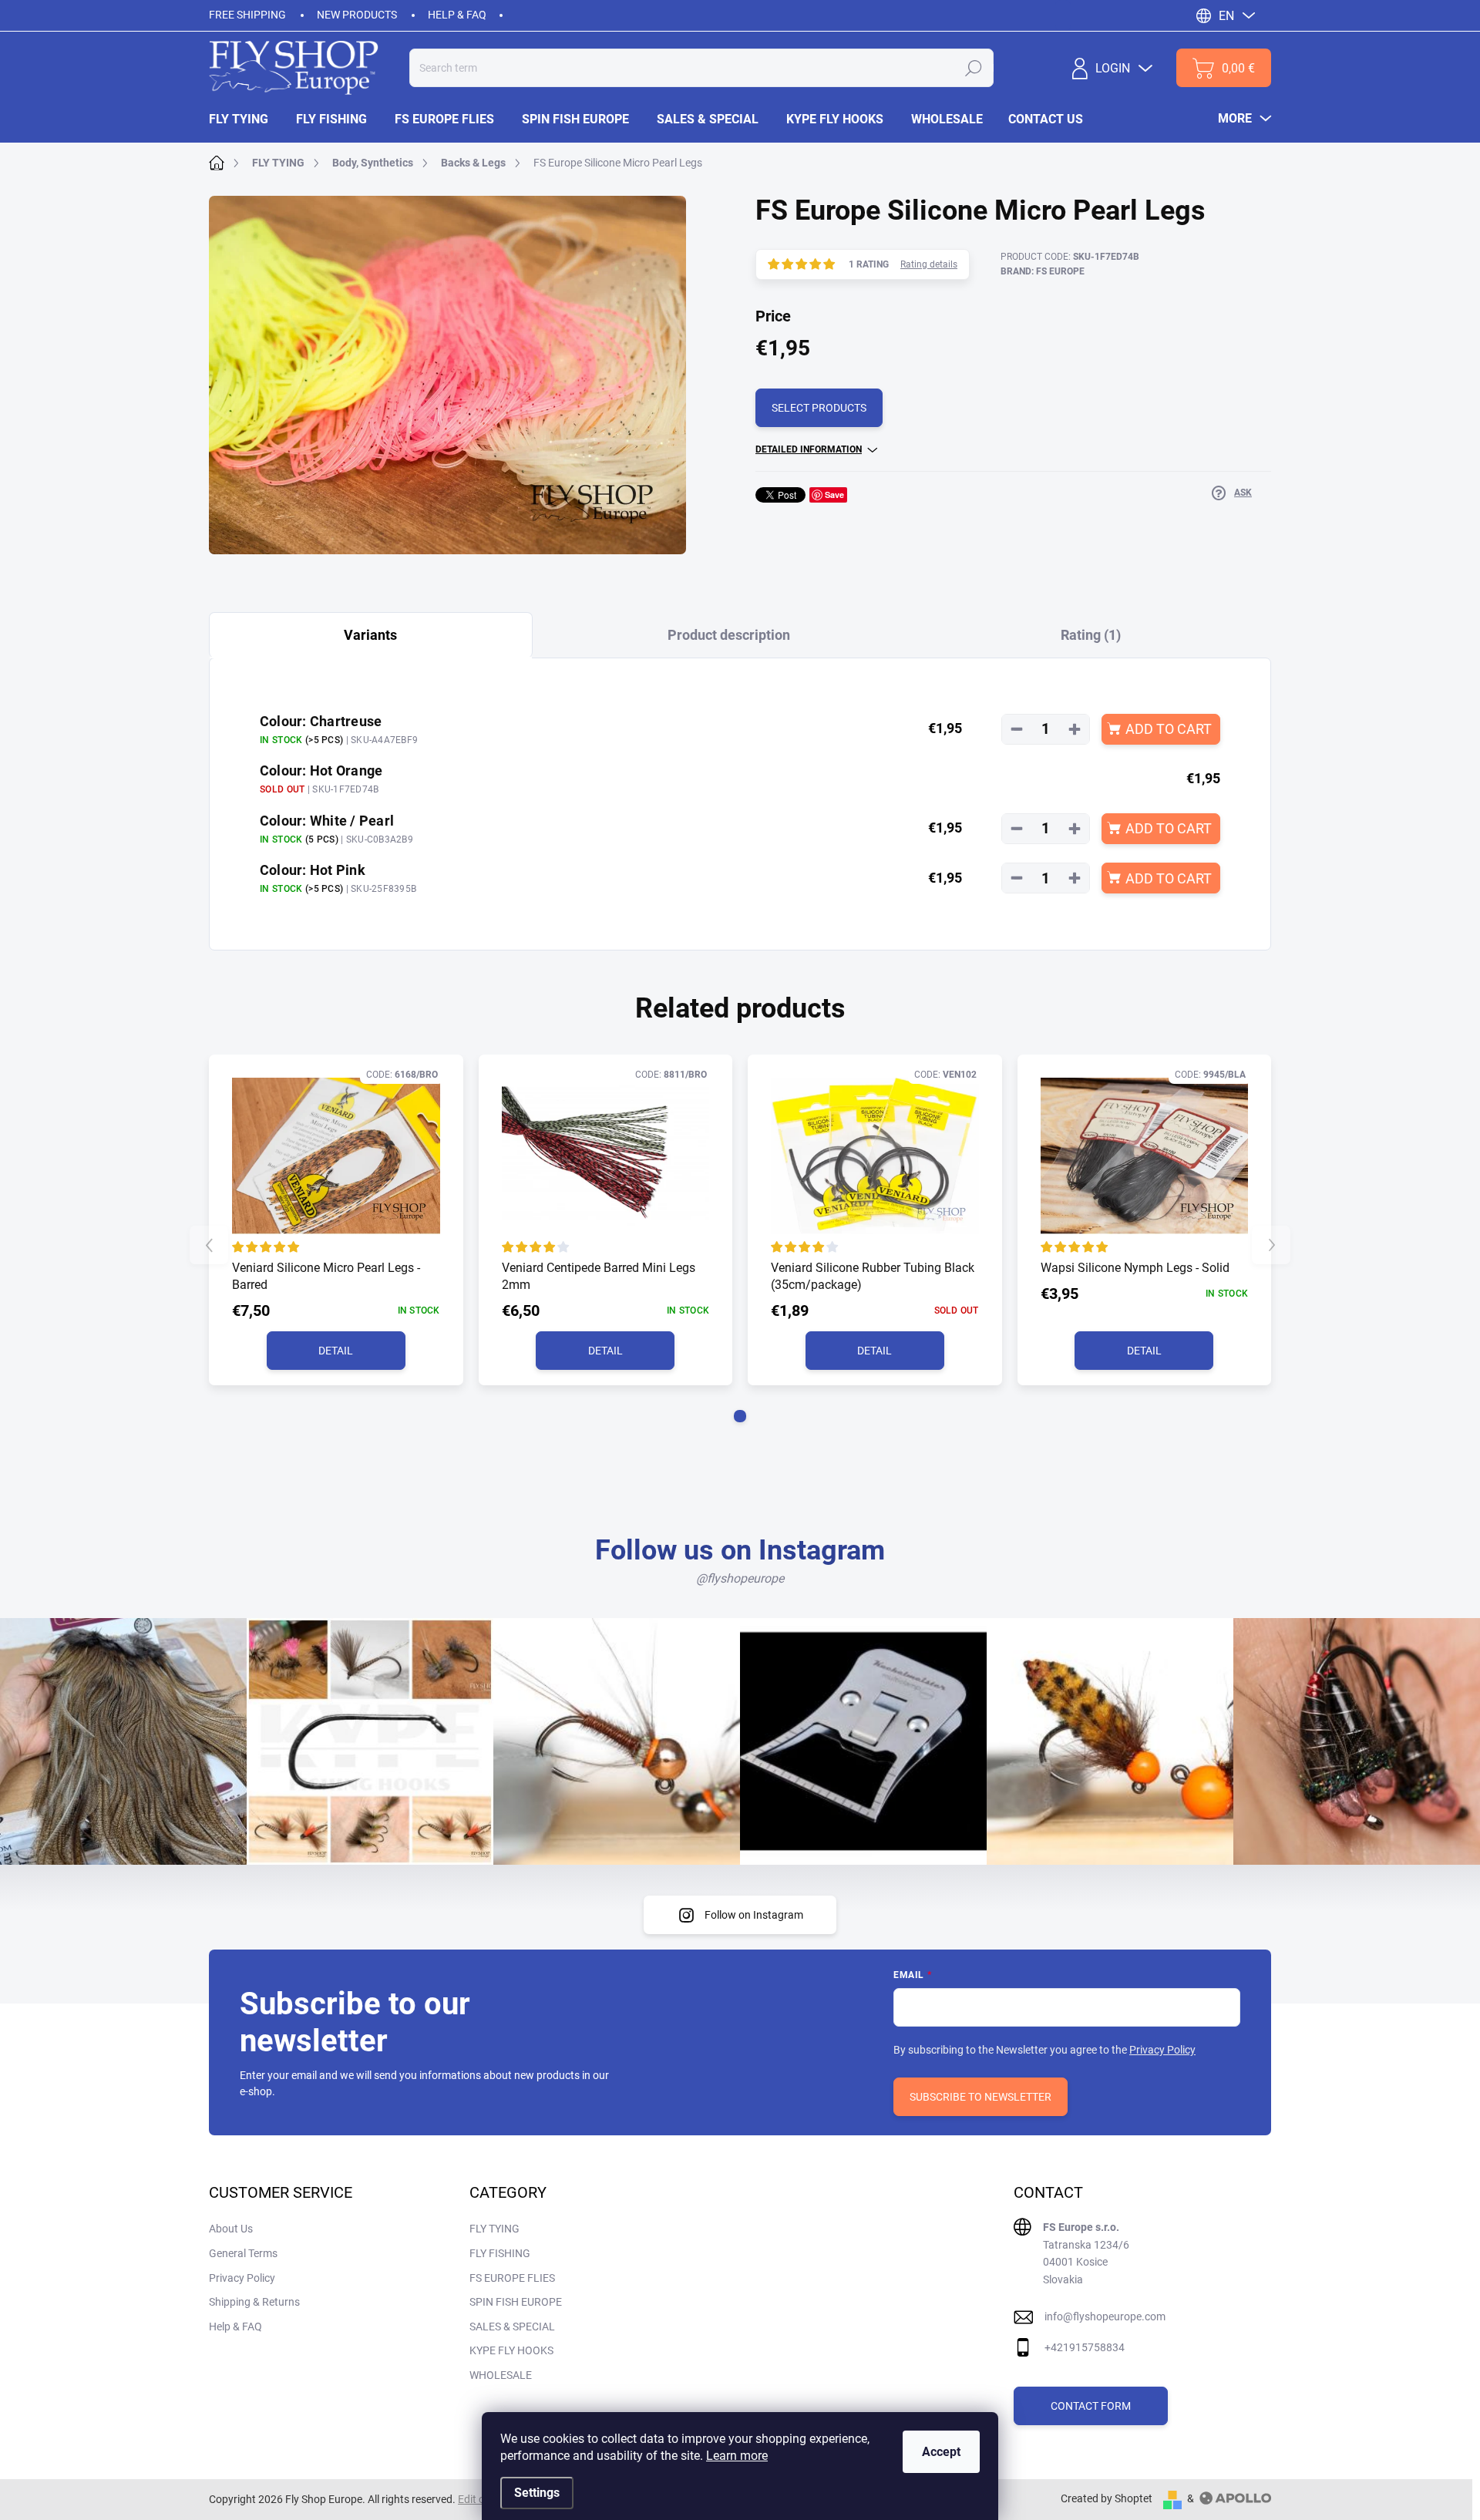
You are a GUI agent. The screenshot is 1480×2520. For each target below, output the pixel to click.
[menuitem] (246, 119)
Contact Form (1091, 2406)
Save (834, 495)
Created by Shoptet (1107, 2498)
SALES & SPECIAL (512, 2327)
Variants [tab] (370, 635)
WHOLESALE (501, 2375)
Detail (336, 1351)
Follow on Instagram (754, 1915)
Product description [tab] (729, 635)
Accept (941, 2452)
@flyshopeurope (740, 1578)
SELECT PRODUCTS (819, 408)
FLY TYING (494, 2229)
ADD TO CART (1169, 729)
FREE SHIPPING (247, 15)
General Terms (243, 2253)
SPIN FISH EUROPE (516, 2302)
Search (974, 68)
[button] (740, 1416)
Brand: (1043, 271)
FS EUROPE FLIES (512, 2278)
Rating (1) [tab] (1091, 635)
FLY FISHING (500, 2253)
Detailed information (809, 449)
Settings (537, 2493)
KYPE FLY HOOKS (511, 2350)
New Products (357, 15)
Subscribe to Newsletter (980, 2097)
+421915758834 (1085, 2347)
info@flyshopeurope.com (1105, 2316)
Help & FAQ (457, 15)
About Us (231, 2229)
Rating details (929, 264)
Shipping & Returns (254, 2302)
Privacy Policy (1162, 2050)
